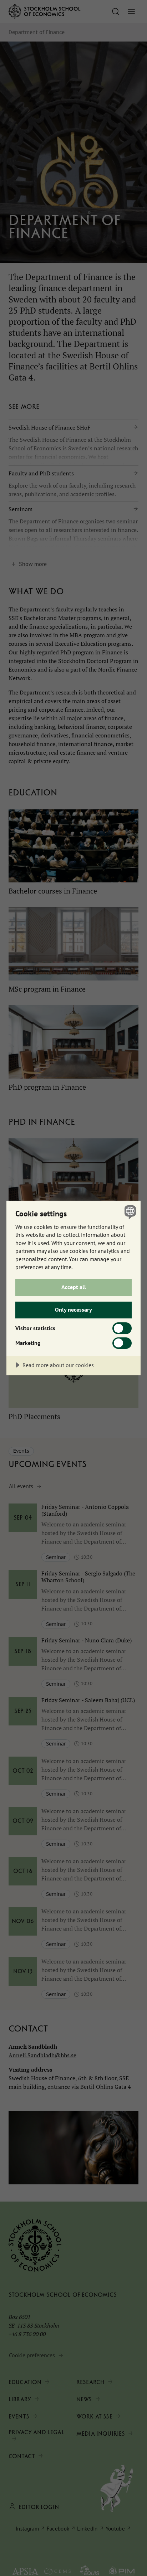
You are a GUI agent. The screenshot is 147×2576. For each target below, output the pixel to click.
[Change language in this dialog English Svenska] (129, 1212)
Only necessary (73, 1309)
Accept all (74, 1287)
